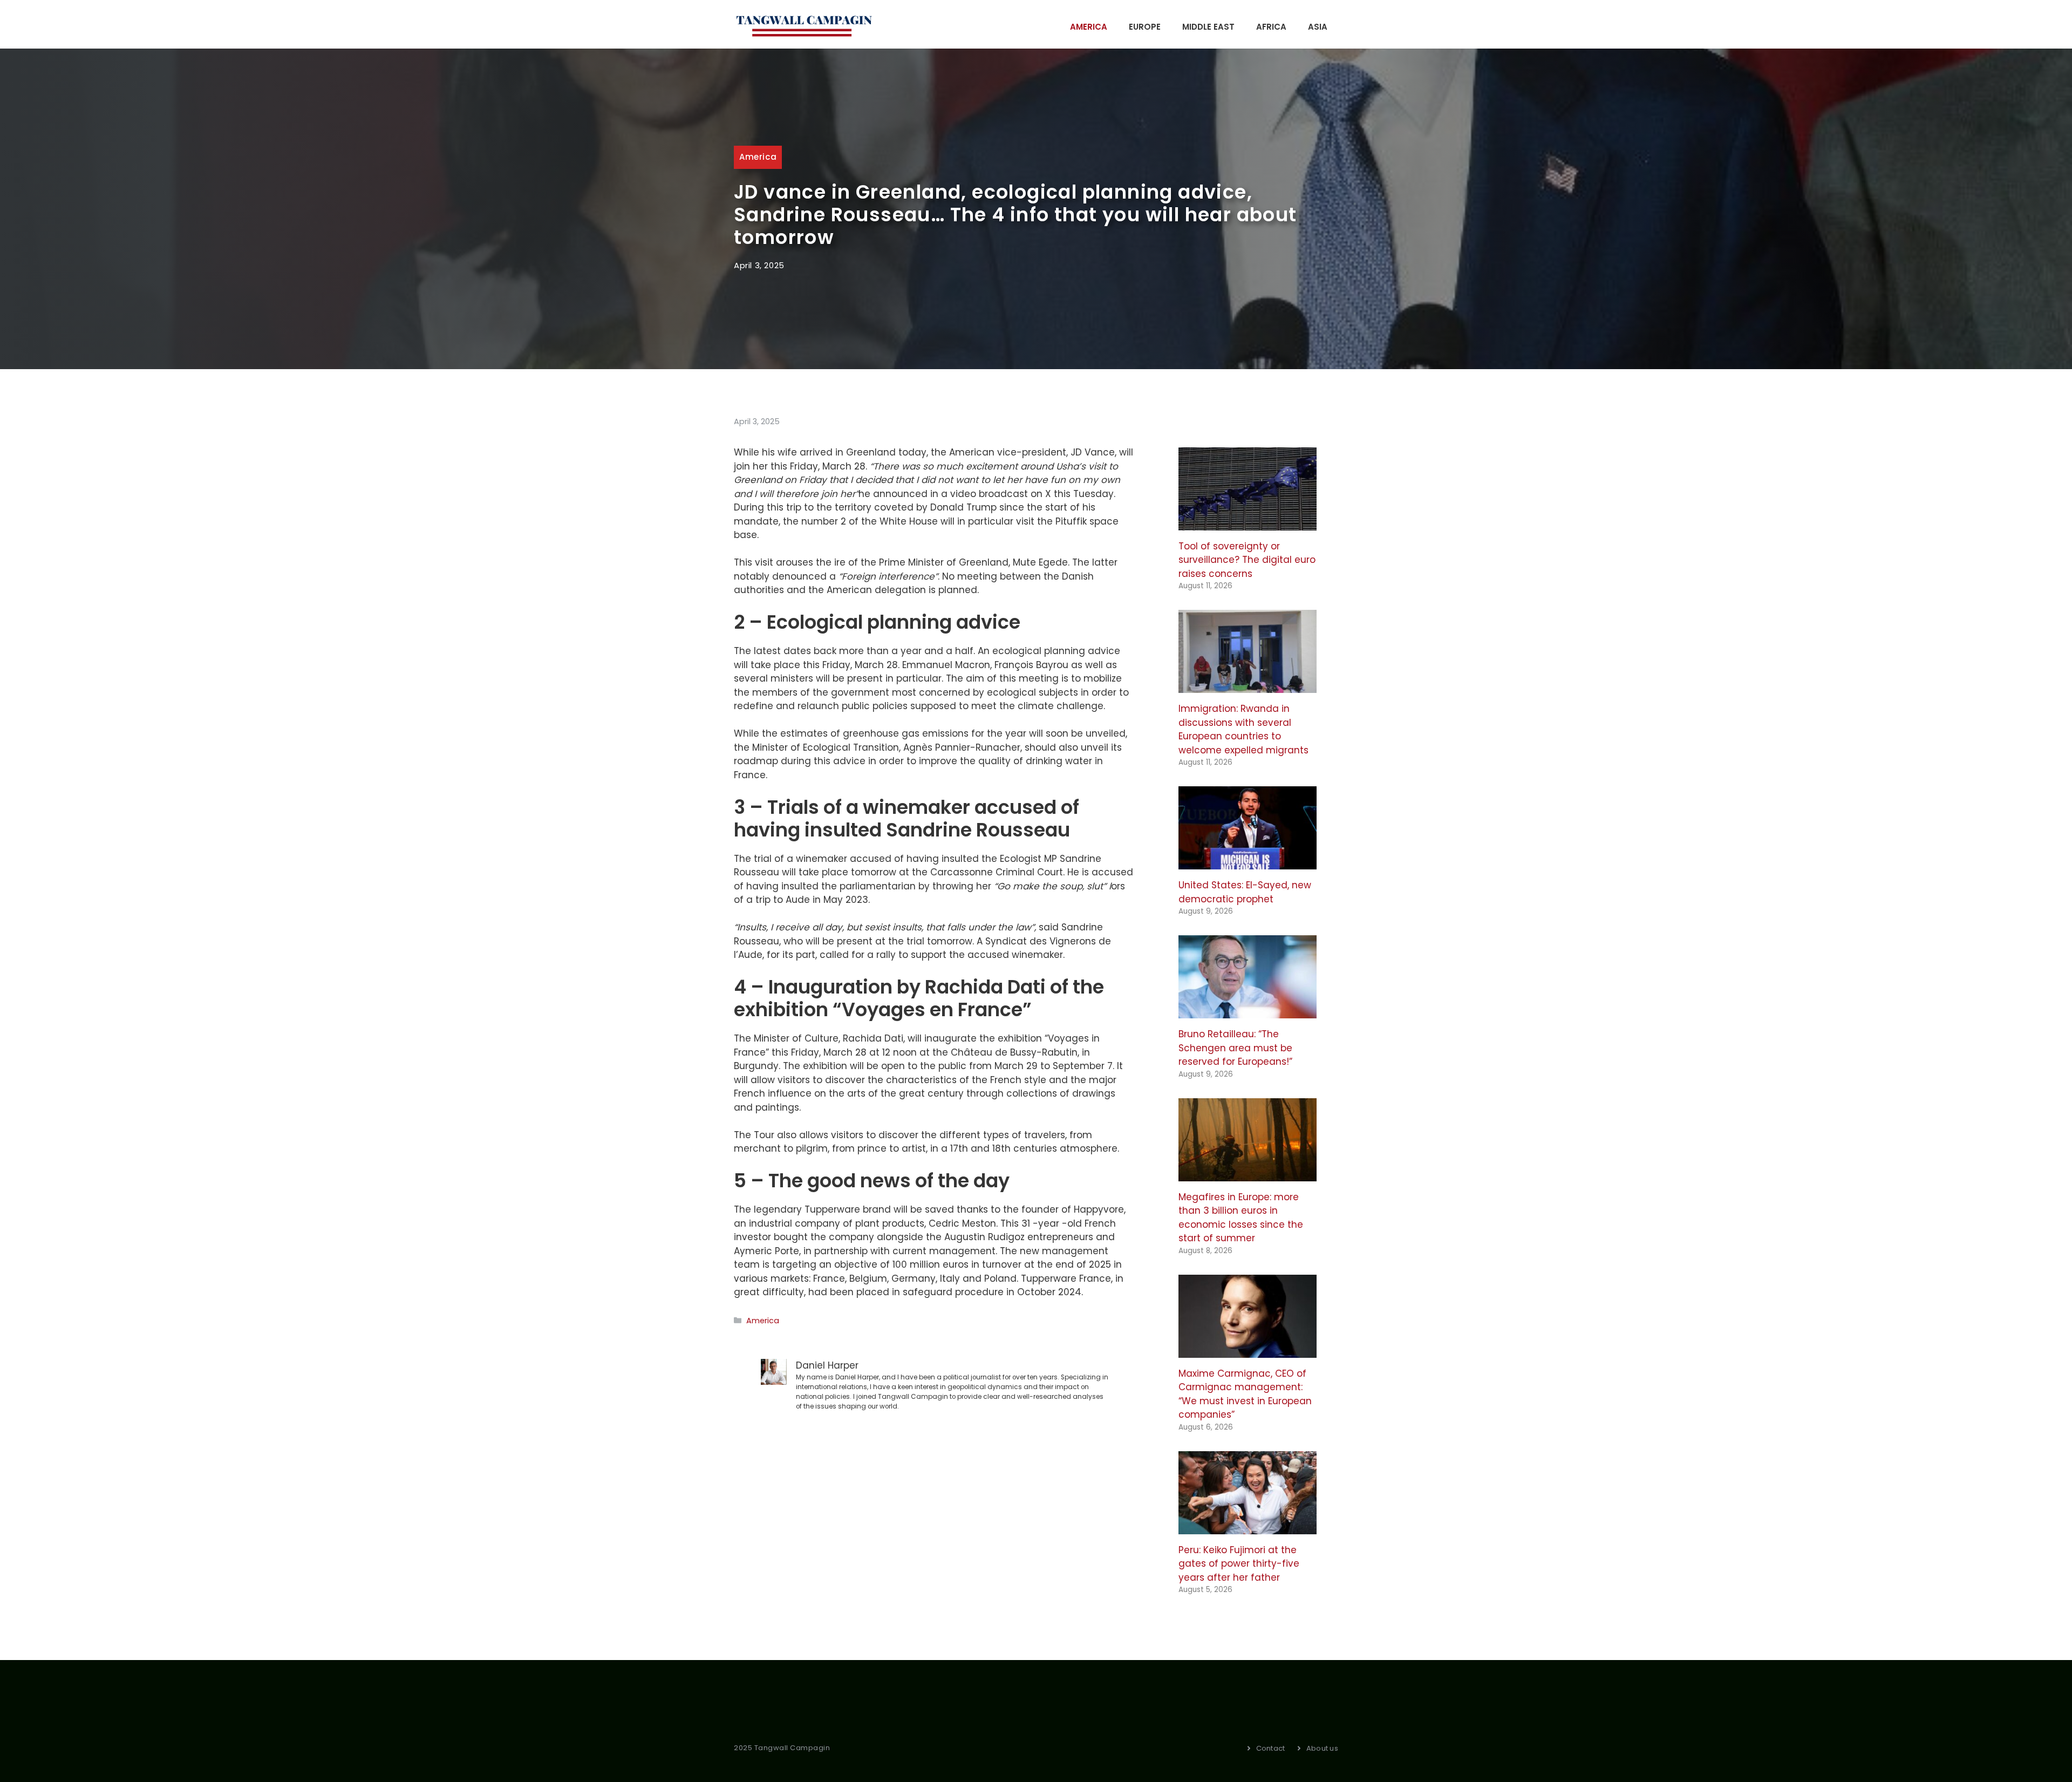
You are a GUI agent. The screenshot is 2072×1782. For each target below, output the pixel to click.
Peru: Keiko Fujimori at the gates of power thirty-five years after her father (1239, 1564)
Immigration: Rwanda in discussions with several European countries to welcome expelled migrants (1243, 729)
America (1089, 27)
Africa (1271, 27)
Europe (1145, 27)
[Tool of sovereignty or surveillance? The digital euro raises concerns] (1248, 523)
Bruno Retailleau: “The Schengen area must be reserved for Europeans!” (1235, 1048)
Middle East (1208, 27)
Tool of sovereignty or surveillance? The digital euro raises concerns (1247, 560)
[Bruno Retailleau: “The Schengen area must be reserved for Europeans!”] (1248, 1011)
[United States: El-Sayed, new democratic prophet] (1248, 862)
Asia (1318, 27)
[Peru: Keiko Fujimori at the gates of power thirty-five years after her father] (1248, 1527)
